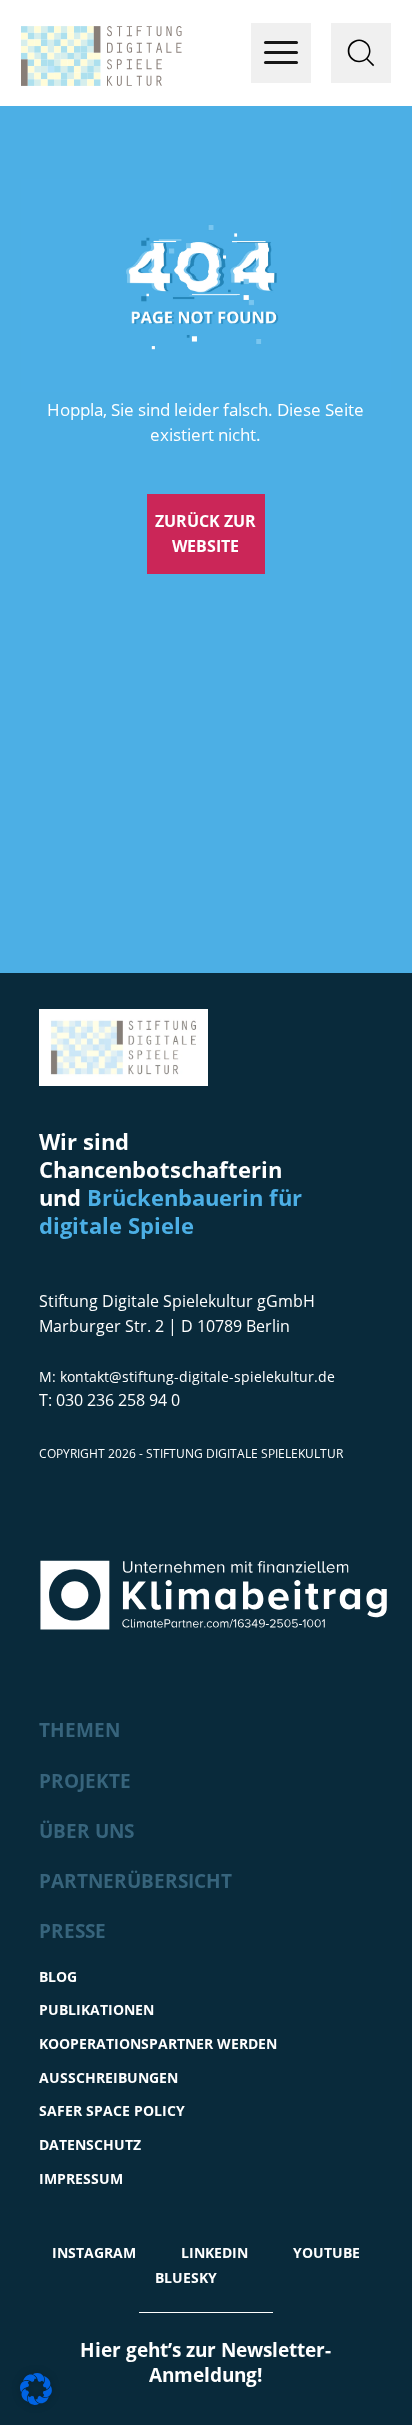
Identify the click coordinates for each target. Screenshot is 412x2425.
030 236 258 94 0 (118, 1400)
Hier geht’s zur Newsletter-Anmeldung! (205, 2363)
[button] (36, 2389)
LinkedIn (214, 2252)
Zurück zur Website (205, 533)
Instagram (94, 2252)
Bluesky (186, 2277)
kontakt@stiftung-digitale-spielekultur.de (197, 1376)
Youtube (326, 2252)
